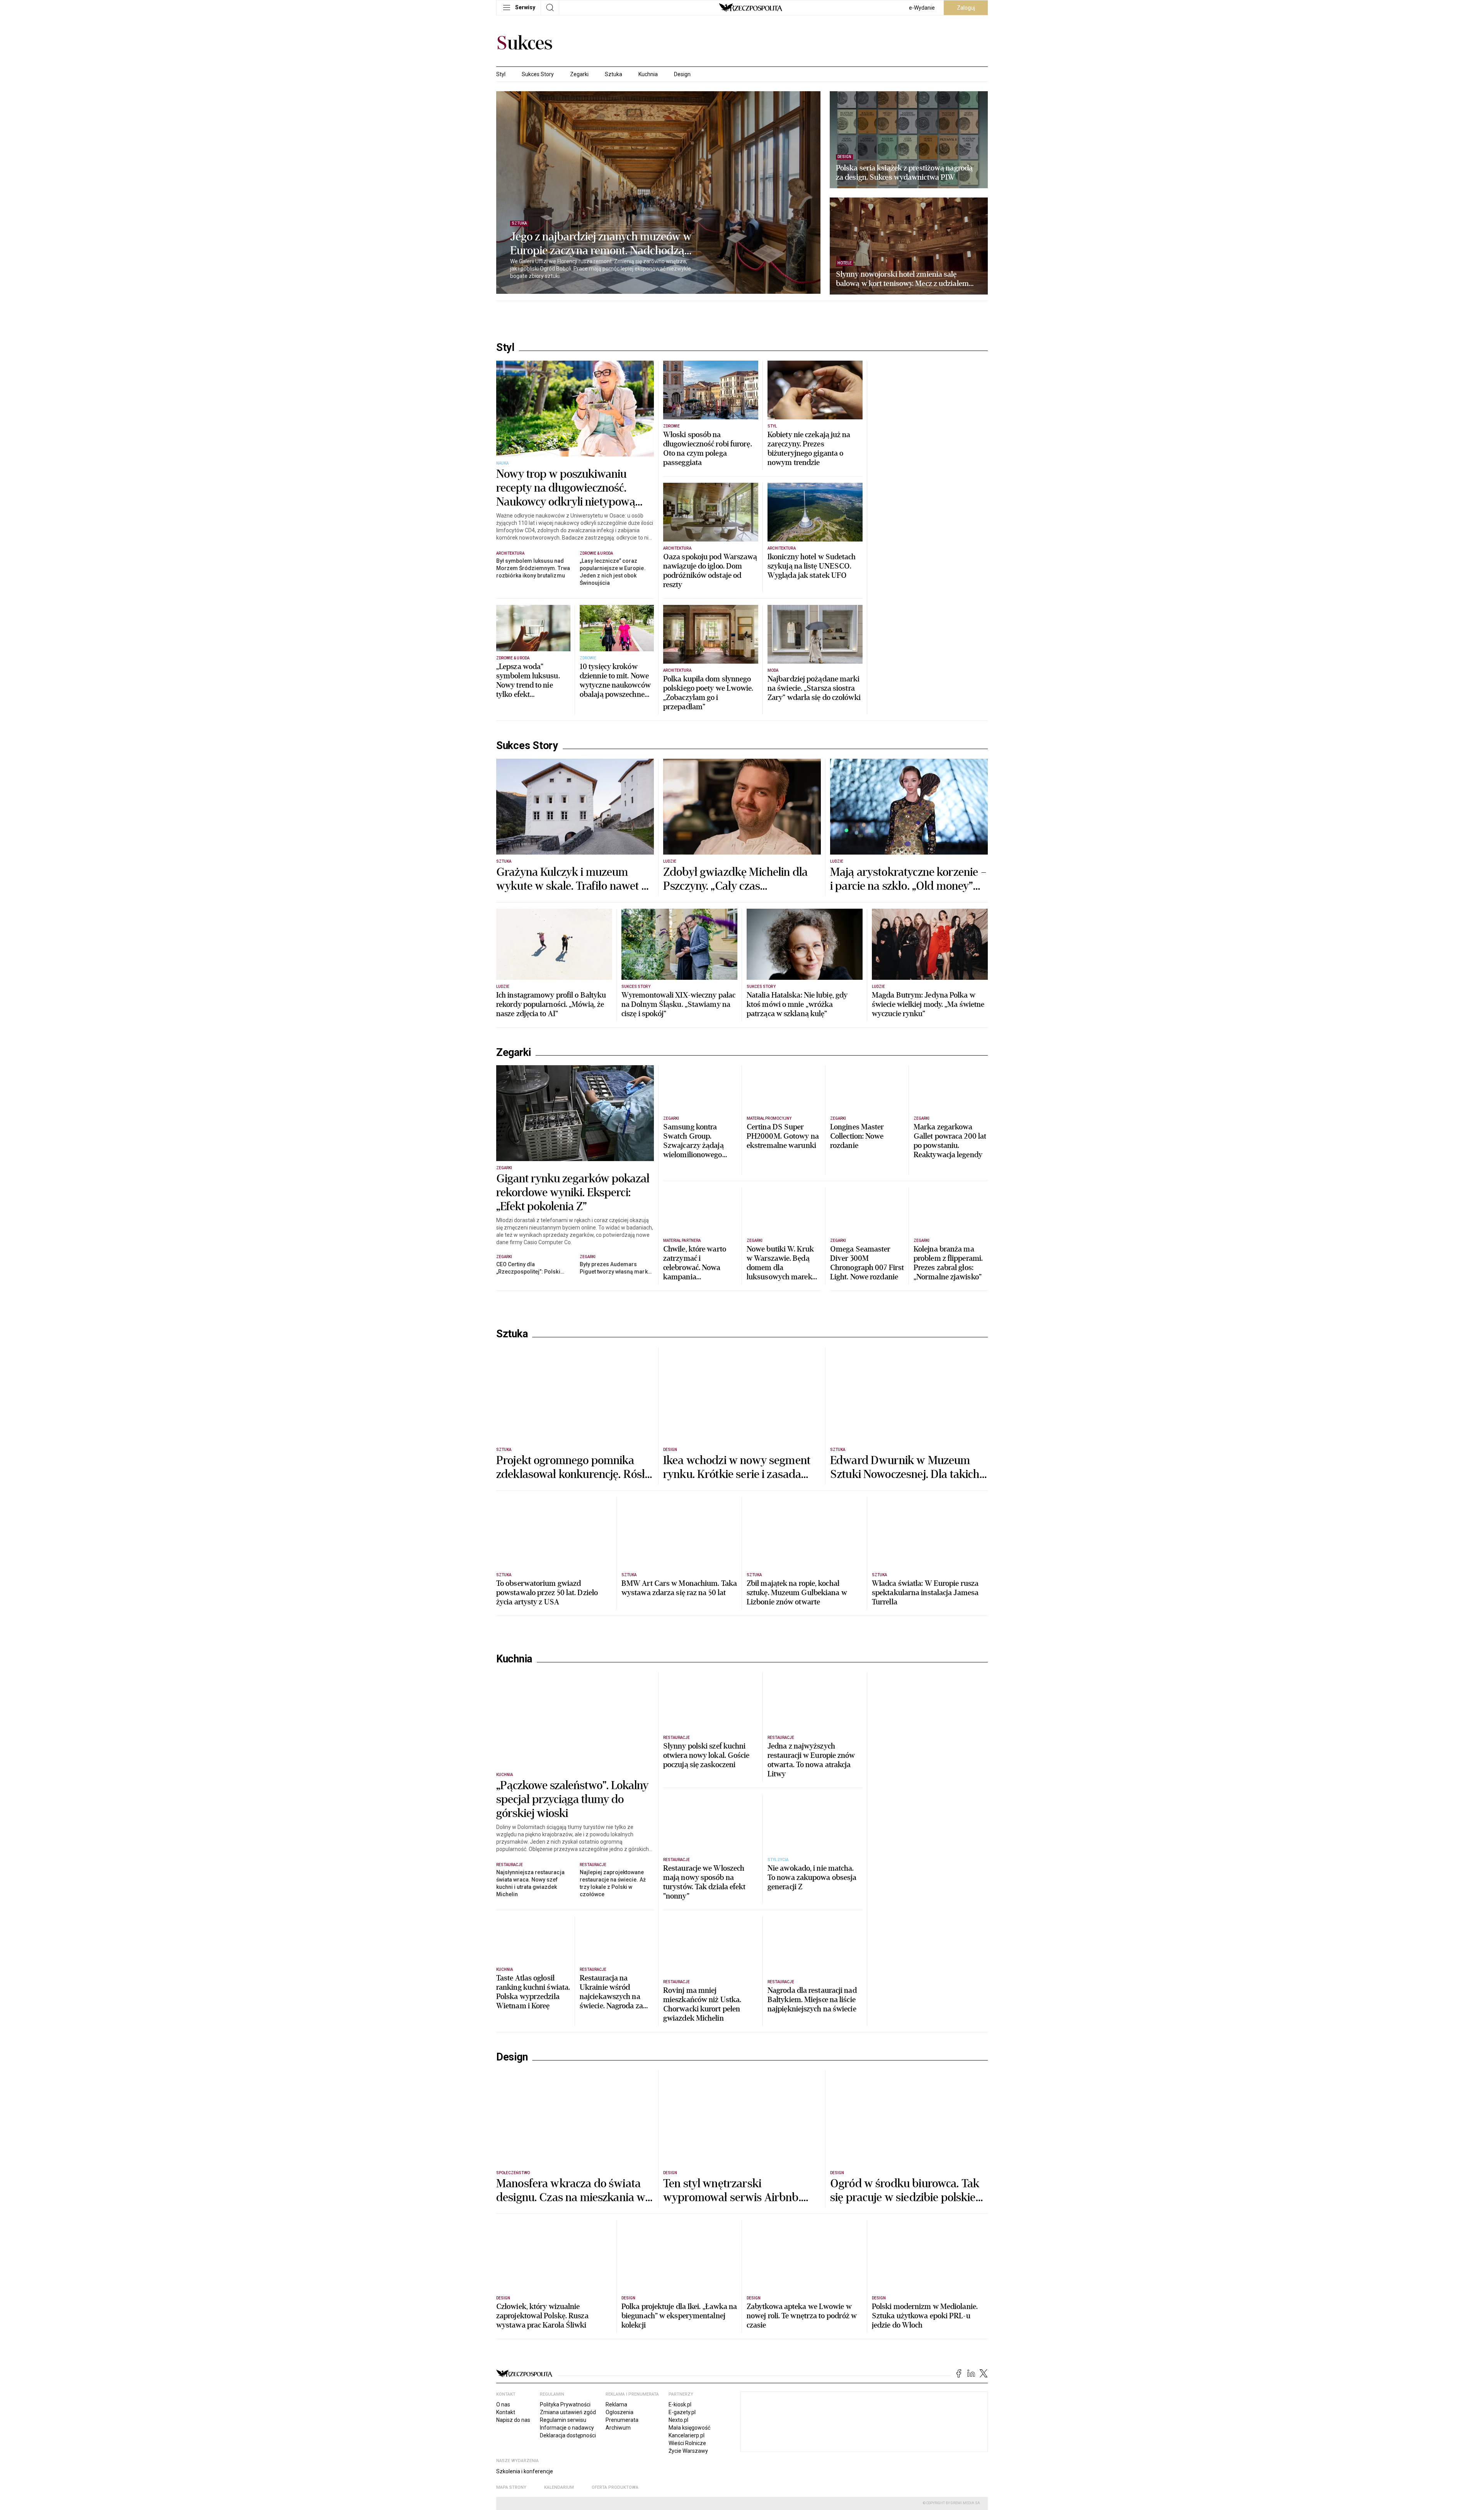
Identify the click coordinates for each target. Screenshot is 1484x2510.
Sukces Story (538, 74)
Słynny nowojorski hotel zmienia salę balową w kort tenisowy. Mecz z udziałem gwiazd (902, 279)
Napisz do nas (513, 2420)
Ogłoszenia (619, 2412)
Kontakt (506, 2412)
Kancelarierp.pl (687, 2435)
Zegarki (579, 74)
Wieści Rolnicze (687, 2443)
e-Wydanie (922, 8)
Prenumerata (622, 2420)
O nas (503, 2404)
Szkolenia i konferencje (525, 2471)
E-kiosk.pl (680, 2404)
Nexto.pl (678, 2420)
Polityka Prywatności (565, 2404)
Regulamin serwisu (563, 2420)
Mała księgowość (689, 2428)
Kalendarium (559, 2487)
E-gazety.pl (682, 2412)
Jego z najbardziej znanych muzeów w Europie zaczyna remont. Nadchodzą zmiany (601, 244)
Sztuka (614, 74)
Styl (501, 74)
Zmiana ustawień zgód (568, 2412)
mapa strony (511, 2487)
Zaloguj (966, 8)
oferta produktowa (615, 2487)
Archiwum (618, 2428)
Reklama (616, 2404)
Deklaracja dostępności (568, 2435)
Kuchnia (648, 74)
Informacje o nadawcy (567, 2428)
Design (682, 74)
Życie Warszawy (688, 2451)
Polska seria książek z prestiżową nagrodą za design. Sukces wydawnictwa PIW (904, 173)
